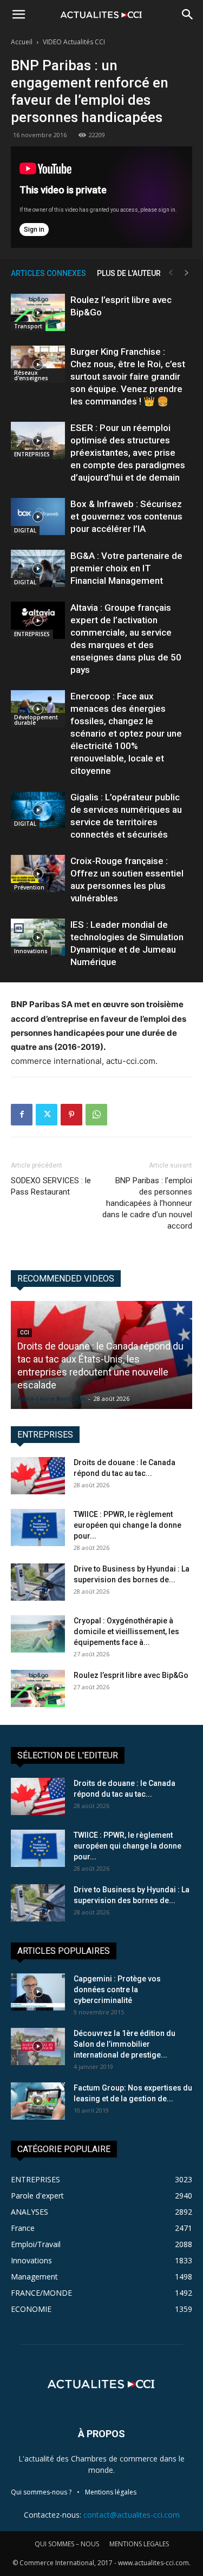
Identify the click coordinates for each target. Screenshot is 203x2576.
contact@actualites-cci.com (132, 2515)
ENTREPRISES (32, 454)
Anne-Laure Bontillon (51, 1398)
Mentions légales (111, 2492)
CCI (25, 1333)
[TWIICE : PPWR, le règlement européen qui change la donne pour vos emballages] (38, 1528)
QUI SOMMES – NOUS (67, 2544)
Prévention (29, 887)
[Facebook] (22, 1115)
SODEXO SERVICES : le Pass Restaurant (51, 1186)
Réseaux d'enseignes (31, 375)
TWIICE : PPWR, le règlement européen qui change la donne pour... (127, 1525)
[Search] (188, 15)
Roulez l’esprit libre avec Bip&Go (131, 1675)
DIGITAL (25, 530)
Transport (28, 326)
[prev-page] (171, 273)
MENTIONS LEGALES (139, 2544)
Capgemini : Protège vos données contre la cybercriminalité (117, 1990)
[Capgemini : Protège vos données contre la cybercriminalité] (38, 1992)
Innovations (31, 951)
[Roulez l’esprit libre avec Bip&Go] (38, 312)
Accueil (22, 42)
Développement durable (36, 720)
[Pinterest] (71, 1115)
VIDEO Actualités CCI (74, 42)
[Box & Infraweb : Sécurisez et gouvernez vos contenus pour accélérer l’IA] (38, 517)
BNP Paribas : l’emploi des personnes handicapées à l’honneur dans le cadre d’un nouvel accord (147, 1203)
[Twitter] (47, 1115)
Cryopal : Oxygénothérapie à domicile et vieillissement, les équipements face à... (126, 1631)
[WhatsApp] (96, 1115)
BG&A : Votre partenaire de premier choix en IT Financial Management (126, 568)
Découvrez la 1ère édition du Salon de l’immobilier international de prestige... (125, 2044)
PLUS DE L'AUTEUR (129, 273)
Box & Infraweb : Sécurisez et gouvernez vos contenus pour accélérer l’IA (126, 516)
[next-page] (187, 273)
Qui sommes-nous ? (41, 2492)
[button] (18, 15)
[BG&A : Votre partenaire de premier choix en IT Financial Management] (38, 568)
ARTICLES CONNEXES (48, 273)
